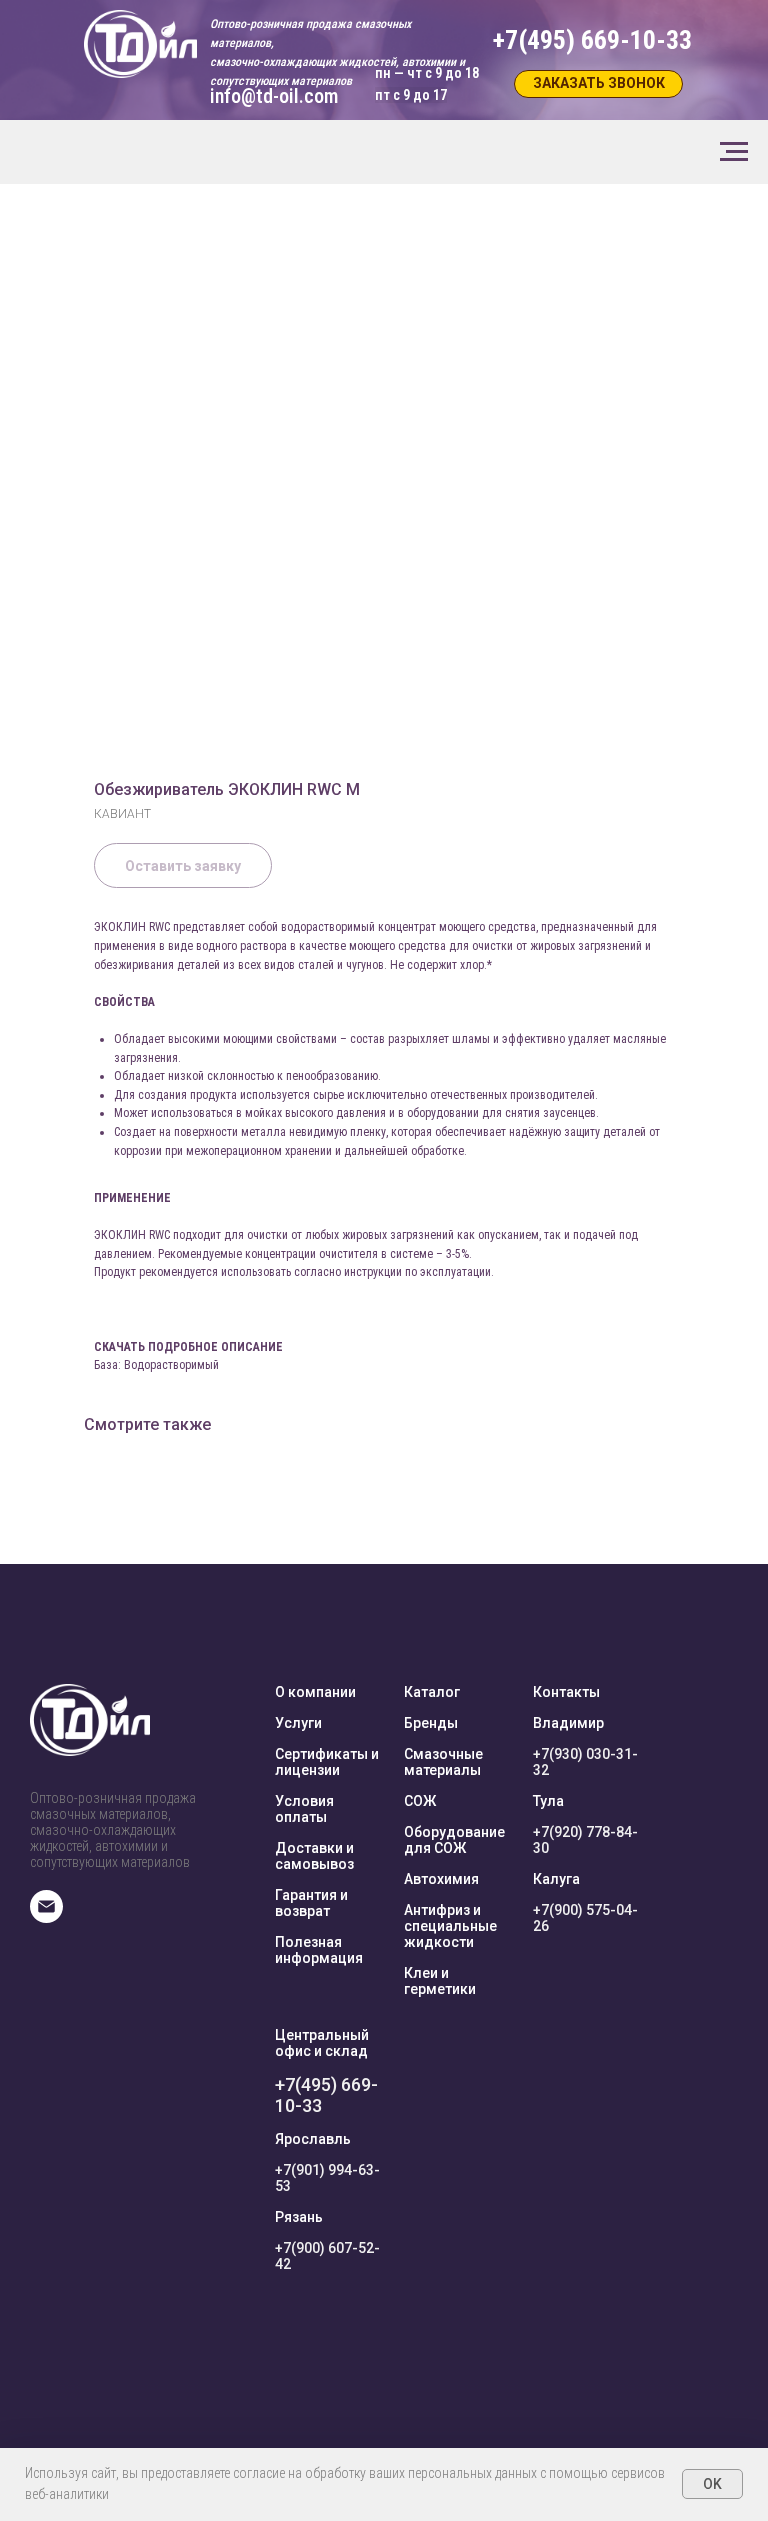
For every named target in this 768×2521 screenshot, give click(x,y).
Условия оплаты (304, 1809)
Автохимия (441, 1879)
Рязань (299, 2217)
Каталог (432, 1692)
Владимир (568, 1723)
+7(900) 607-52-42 (327, 2256)
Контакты (566, 1692)
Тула (548, 1801)
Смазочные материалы (443, 1762)
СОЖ (420, 1801)
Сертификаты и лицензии (327, 1762)
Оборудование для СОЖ (454, 1840)
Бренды (431, 1723)
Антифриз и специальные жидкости (450, 1926)
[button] (598, 84)
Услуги (298, 1723)
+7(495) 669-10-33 (326, 2095)
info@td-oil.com (274, 96)
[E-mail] (46, 1917)
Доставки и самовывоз (314, 1856)
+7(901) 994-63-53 (327, 2178)
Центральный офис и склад (322, 2043)
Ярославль (313, 2139)
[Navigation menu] (734, 152)
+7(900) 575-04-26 (585, 1918)
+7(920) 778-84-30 (585, 1840)
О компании (315, 1692)
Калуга (556, 1879)
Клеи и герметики (440, 1981)
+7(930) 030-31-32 (585, 1762)
